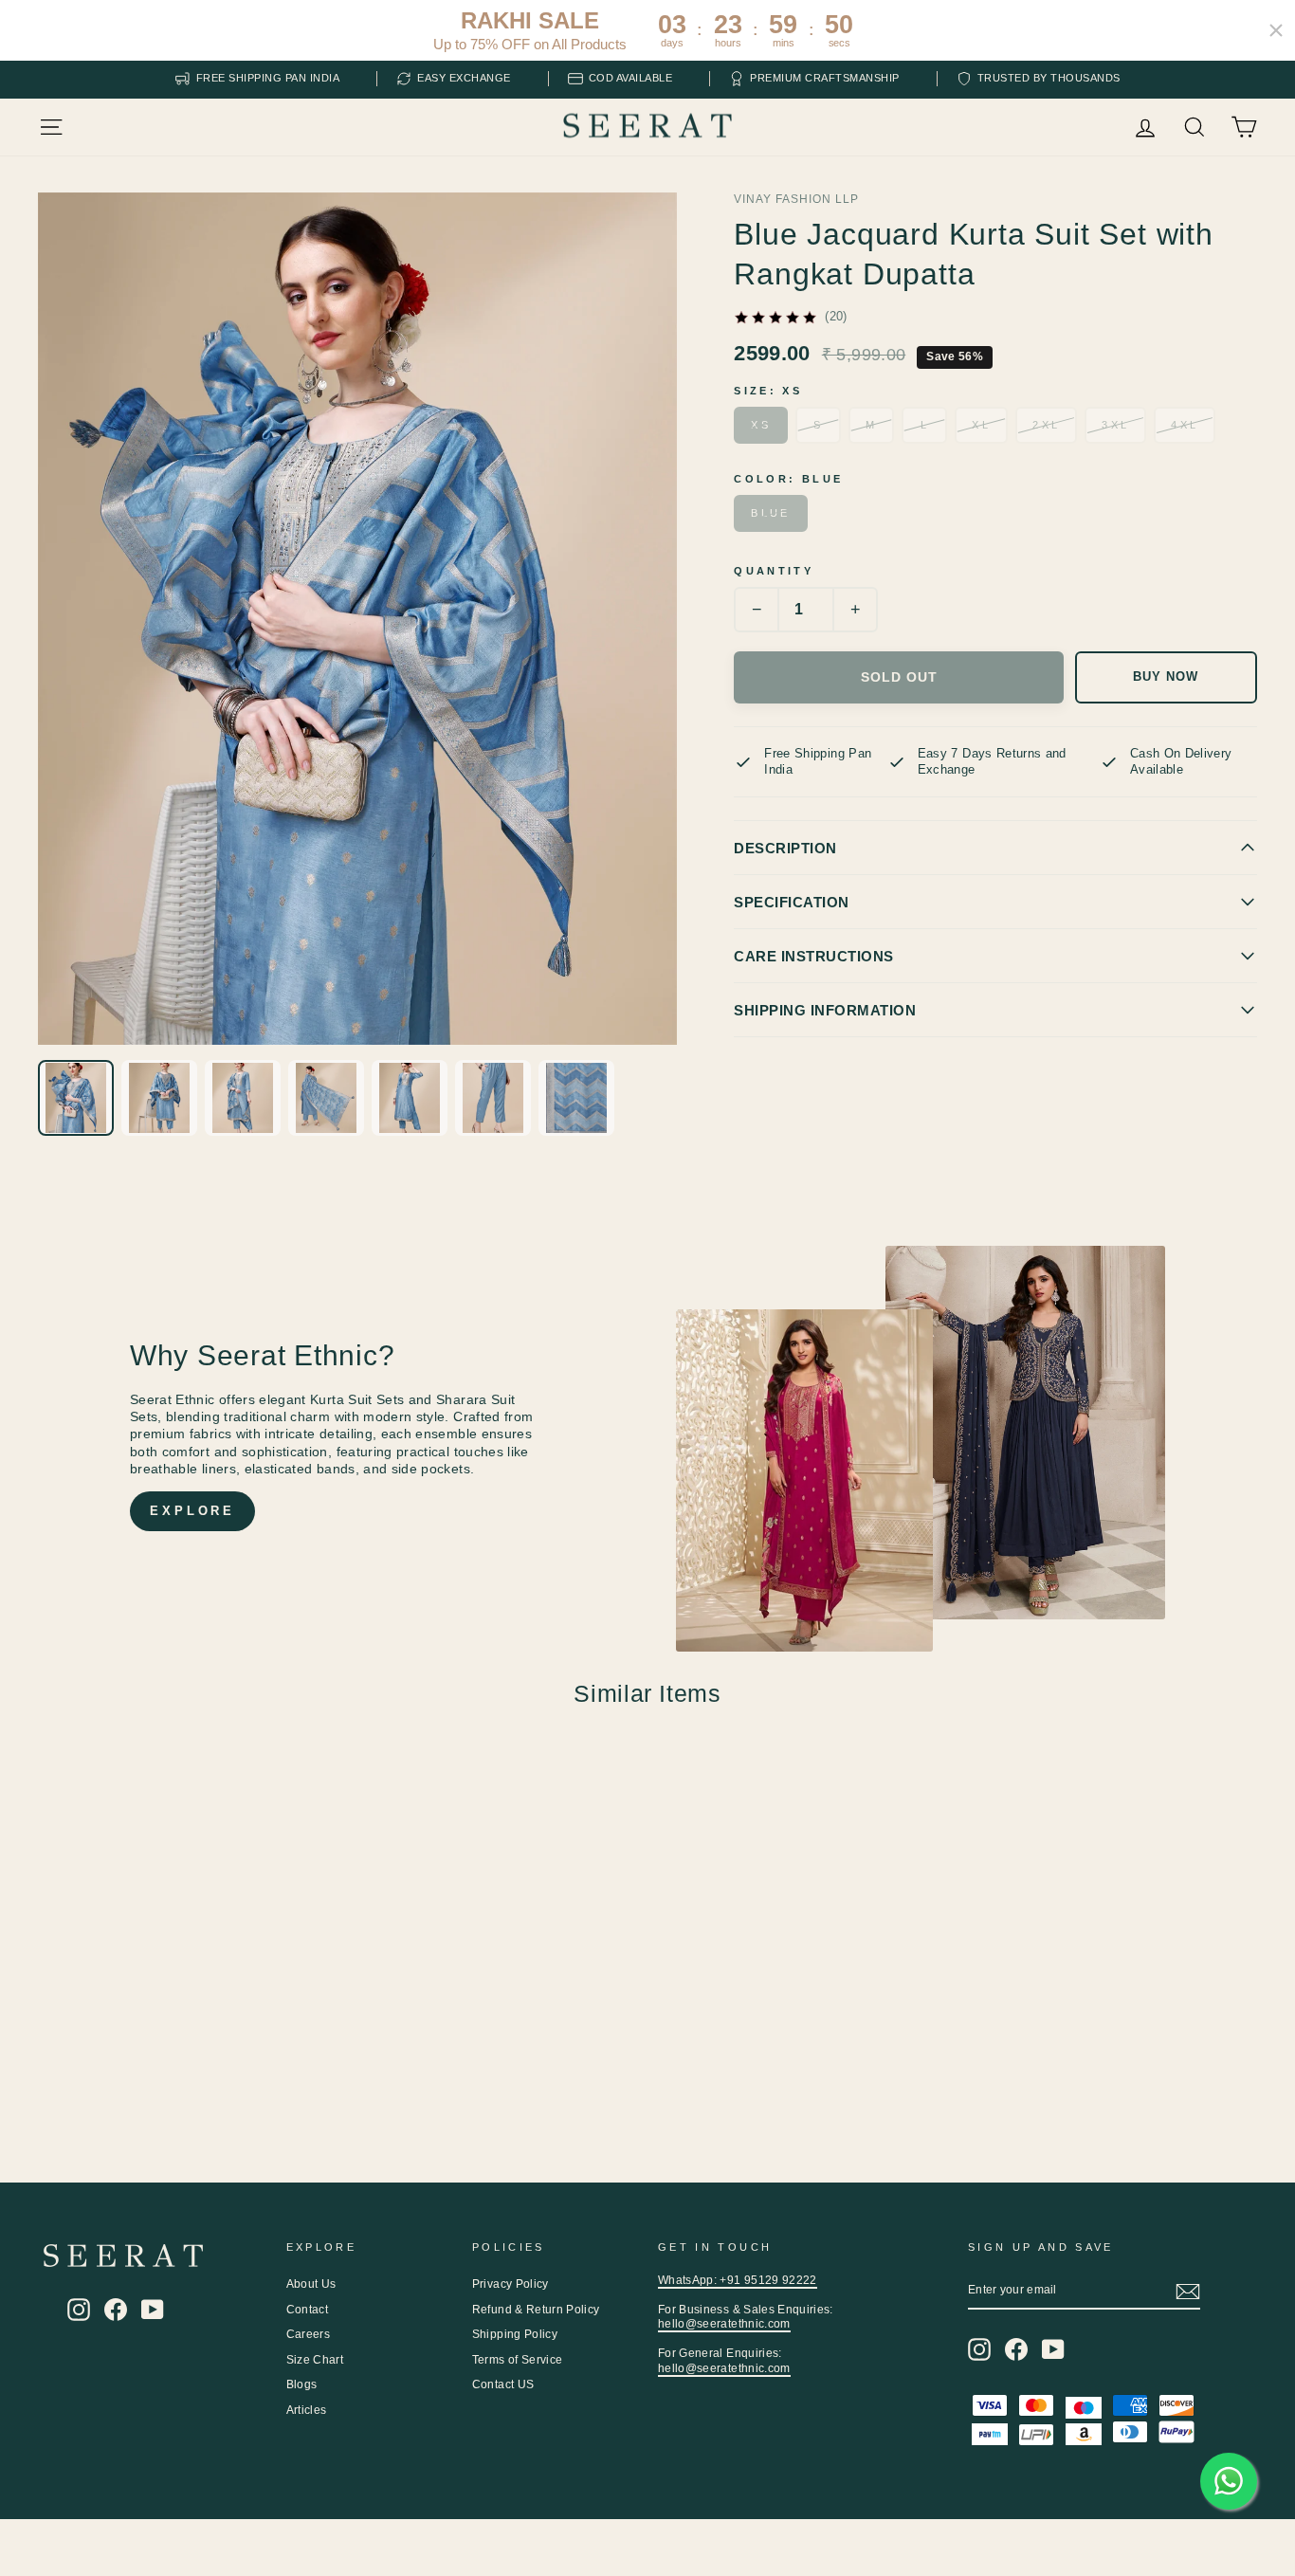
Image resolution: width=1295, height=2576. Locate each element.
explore (192, 1511)
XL (981, 425)
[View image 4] (326, 1098)
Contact (307, 2310)
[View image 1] (76, 1098)
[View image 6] (493, 1098)
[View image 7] (576, 1098)
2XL (1046, 425)
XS (761, 425)
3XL (1115, 425)
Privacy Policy (511, 2284)
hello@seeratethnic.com (724, 2324)
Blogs (302, 2384)
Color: (788, 479)
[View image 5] (410, 1098)
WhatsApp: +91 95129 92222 (738, 2280)
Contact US (503, 2384)
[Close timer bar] (1276, 30)
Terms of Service (518, 2360)
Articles (307, 2410)
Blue (770, 513)
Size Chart (315, 2360)
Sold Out (899, 677)
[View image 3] (243, 1098)
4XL (1185, 425)
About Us (311, 2284)
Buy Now (1166, 677)
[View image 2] (159, 1098)
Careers (308, 2334)
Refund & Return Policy (536, 2310)
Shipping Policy (515, 2334)
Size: (768, 391)
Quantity (774, 571)
